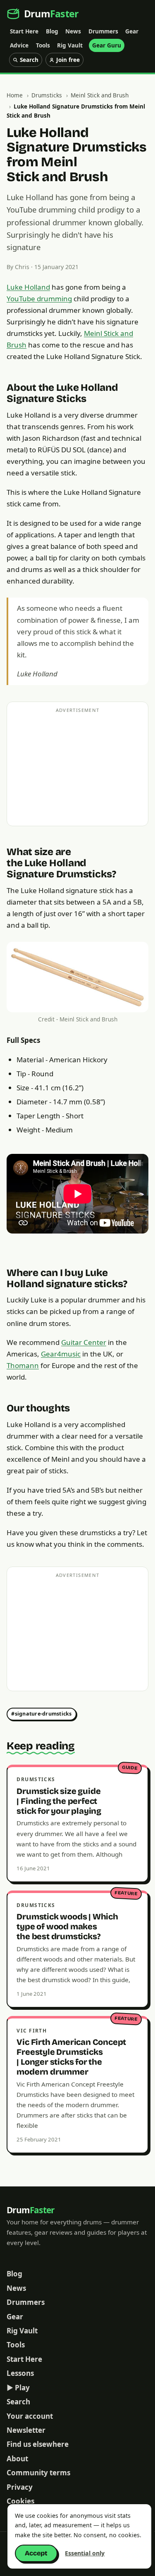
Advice (19, 45)
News (73, 31)
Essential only (85, 2553)
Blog (52, 31)
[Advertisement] (78, 780)
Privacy (20, 2487)
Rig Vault (70, 45)
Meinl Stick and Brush (100, 95)
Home (15, 95)
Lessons (20, 2373)
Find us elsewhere (38, 2444)
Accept (36, 2553)
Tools (43, 45)
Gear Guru (107, 45)
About (17, 2459)
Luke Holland (28, 287)
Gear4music (61, 1354)
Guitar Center (84, 1342)
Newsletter (26, 2430)
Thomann (23, 1365)
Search (18, 2402)
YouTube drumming (39, 299)
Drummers (103, 31)
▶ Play (18, 2388)
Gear (132, 31)
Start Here (24, 31)
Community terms (38, 2473)
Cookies (20, 2501)
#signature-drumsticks (41, 1714)
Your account (30, 2416)
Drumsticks (47, 95)
